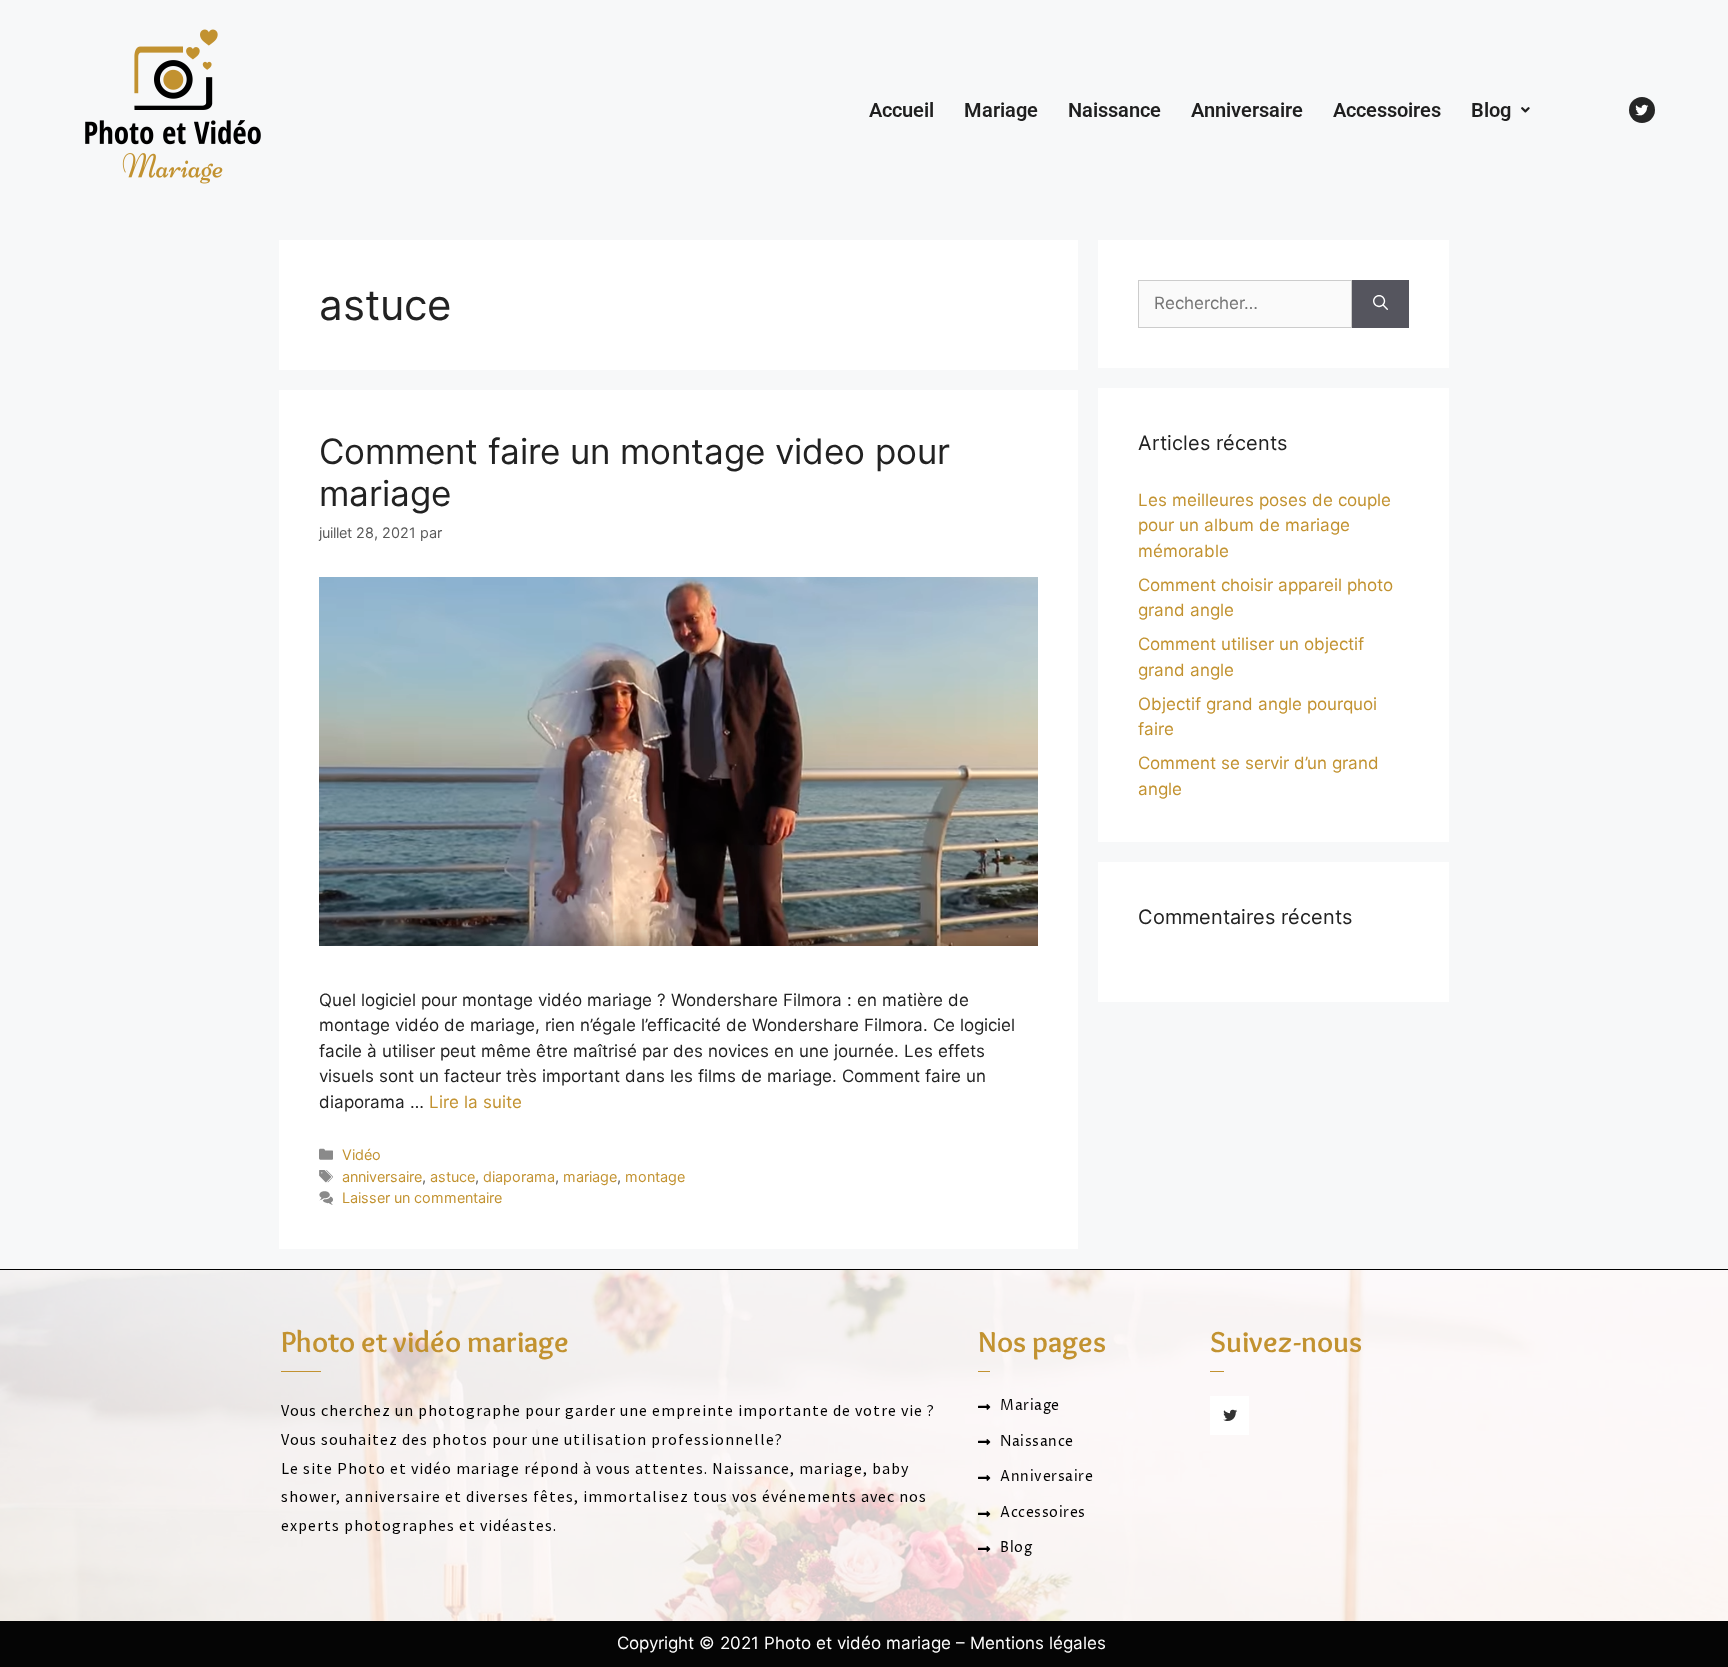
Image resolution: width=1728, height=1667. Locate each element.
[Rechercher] (1380, 304)
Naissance (1114, 110)
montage (655, 1176)
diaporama (519, 1176)
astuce (452, 1176)
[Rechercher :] (1245, 304)
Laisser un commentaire (422, 1197)
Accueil (901, 110)
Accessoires (1387, 110)
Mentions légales (1038, 1643)
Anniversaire (1247, 110)
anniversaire (382, 1176)
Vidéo (361, 1154)
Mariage (1001, 110)
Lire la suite (475, 1102)
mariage (590, 1176)
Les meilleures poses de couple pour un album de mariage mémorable (1264, 525)
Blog (1491, 110)
